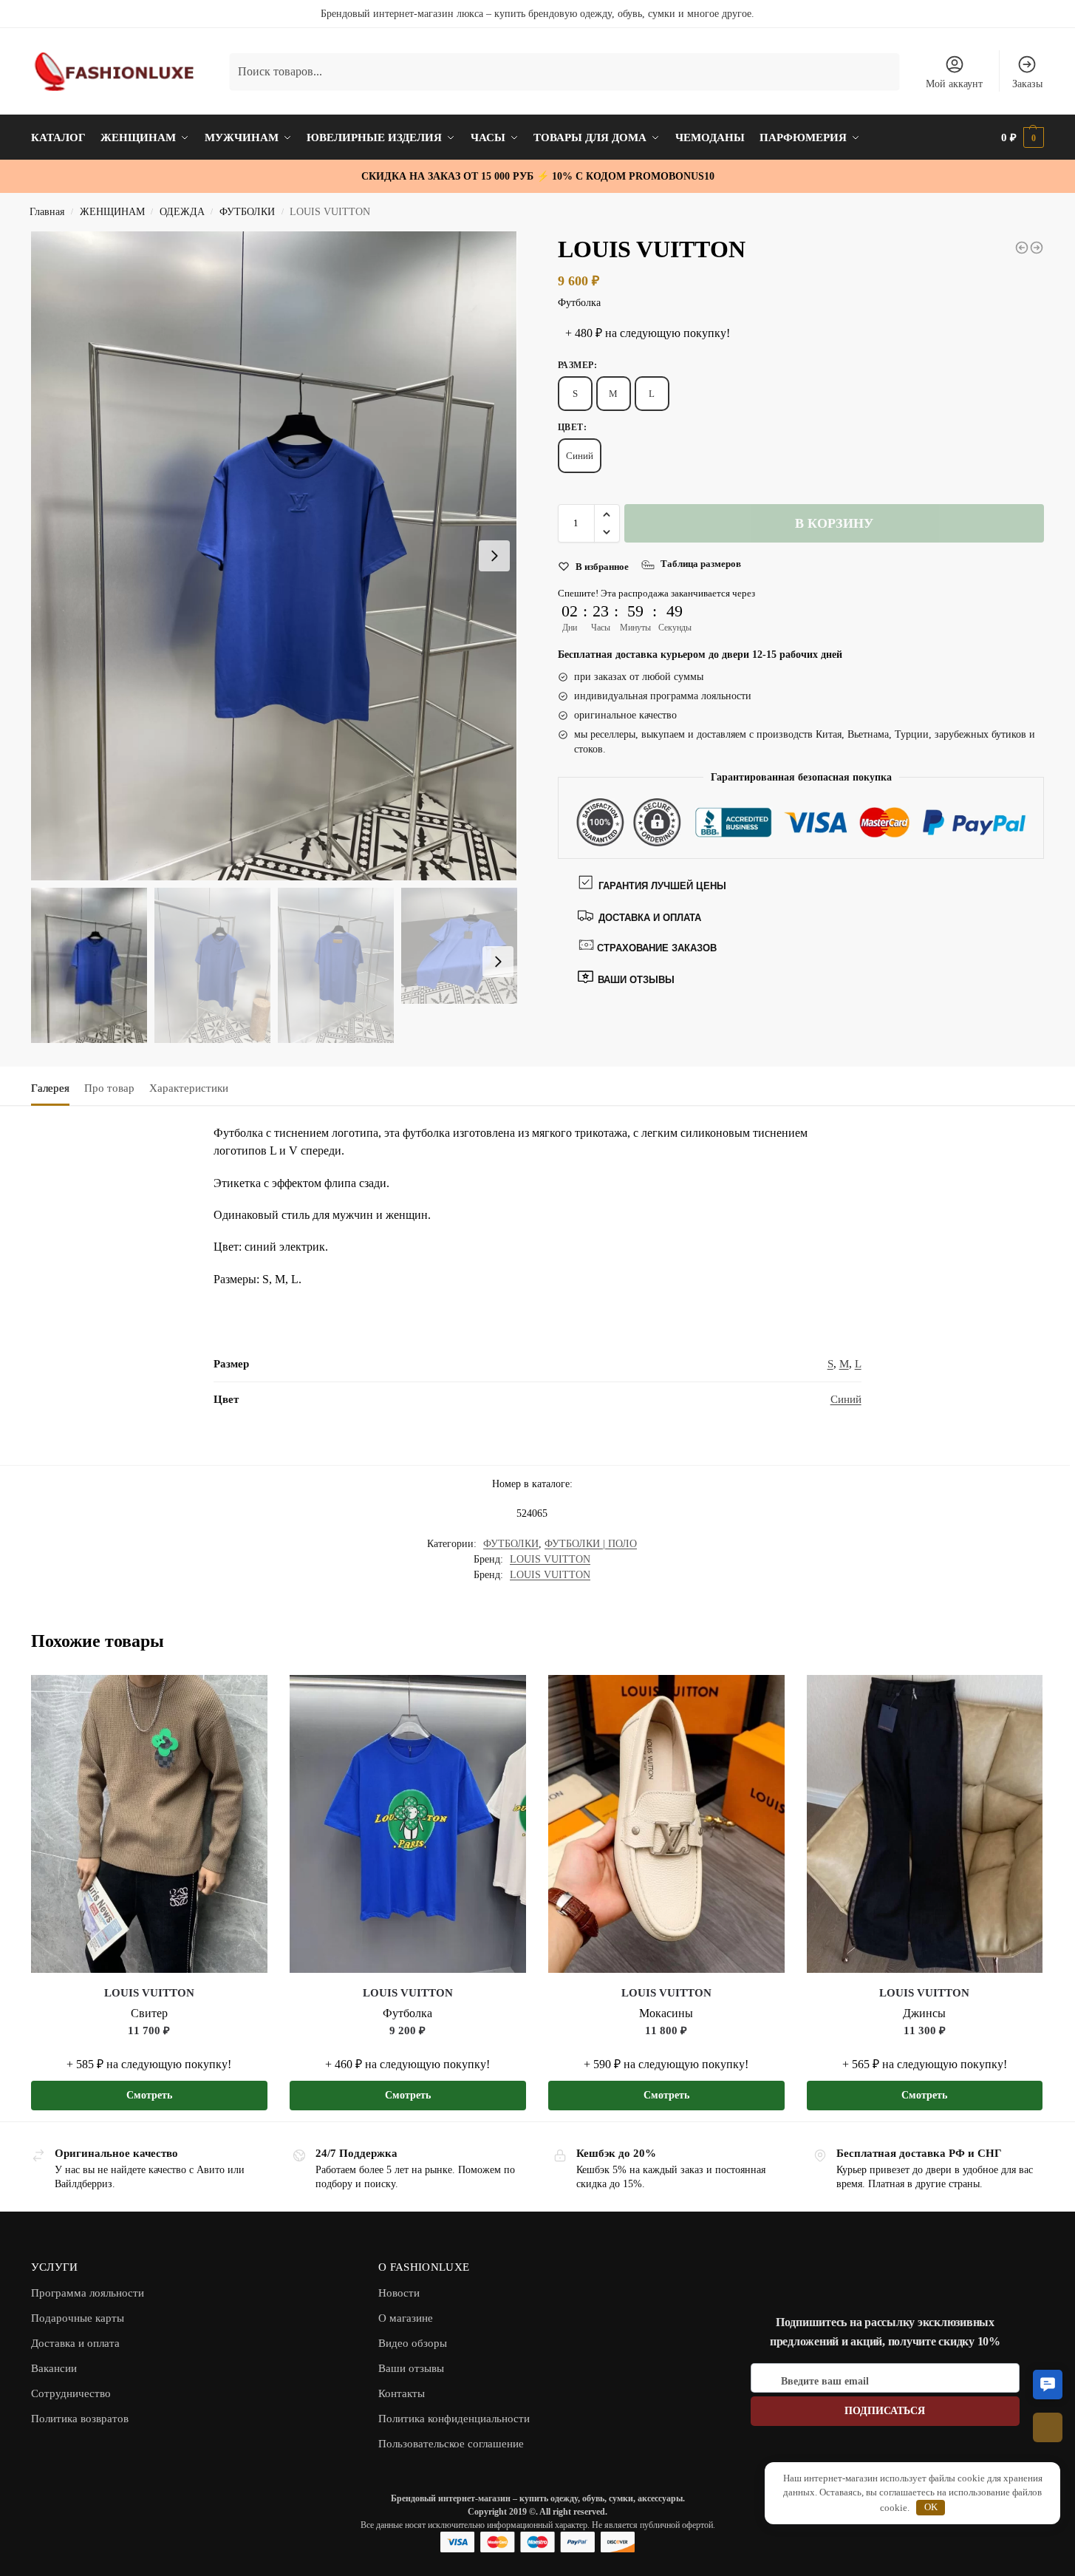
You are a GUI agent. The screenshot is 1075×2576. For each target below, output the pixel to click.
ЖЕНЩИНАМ (112, 212)
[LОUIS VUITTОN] (149, 1824)
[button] (607, 514)
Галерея (50, 1088)
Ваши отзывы (411, 2368)
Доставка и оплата (75, 2343)
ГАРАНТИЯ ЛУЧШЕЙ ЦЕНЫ (662, 886)
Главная (47, 212)
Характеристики (189, 1088)
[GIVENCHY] (1022, 248)
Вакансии (54, 2368)
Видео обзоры (413, 2343)
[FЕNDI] (1037, 248)
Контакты (402, 2393)
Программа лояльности (88, 2293)
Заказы (1027, 84)
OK (931, 2507)
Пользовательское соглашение (451, 2444)
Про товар (109, 1088)
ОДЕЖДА (182, 212)
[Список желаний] (245, 1697)
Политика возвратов (80, 2419)
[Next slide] (494, 556)
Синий (580, 456)
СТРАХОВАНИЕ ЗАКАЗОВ (657, 948)
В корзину (834, 523)
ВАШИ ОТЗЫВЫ (635, 980)
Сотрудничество (71, 2393)
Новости (399, 2293)
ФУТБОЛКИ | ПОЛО (591, 1544)
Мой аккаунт (954, 84)
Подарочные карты (78, 2318)
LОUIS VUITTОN (550, 1559)
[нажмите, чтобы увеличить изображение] (274, 556)
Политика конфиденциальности (454, 2419)
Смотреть (149, 2095)
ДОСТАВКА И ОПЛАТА (650, 918)
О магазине (406, 2318)
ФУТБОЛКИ (247, 212)
